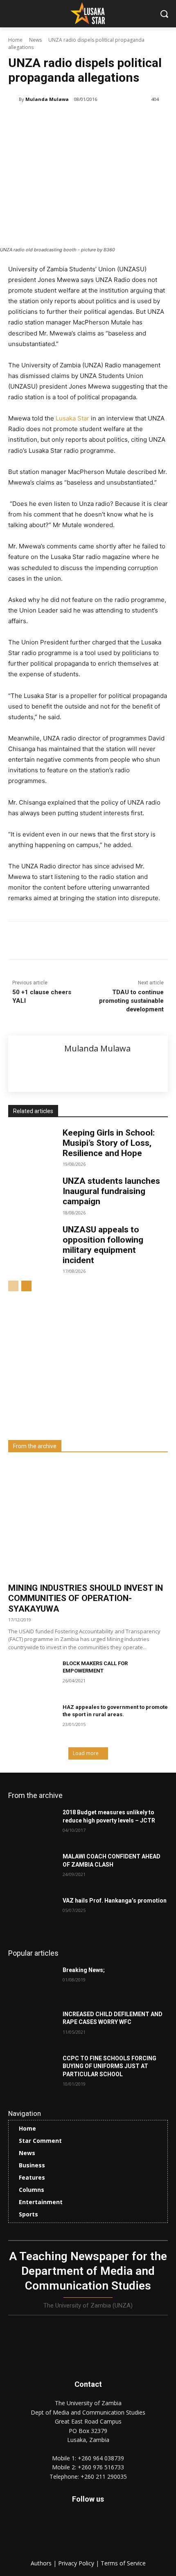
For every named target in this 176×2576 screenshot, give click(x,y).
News (35, 40)
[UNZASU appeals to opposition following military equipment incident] (32, 1241)
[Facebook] (42, 942)
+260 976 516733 (101, 2467)
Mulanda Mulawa (47, 99)
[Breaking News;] (32, 1983)
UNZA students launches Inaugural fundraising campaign (111, 1191)
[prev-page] (13, 1286)
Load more (86, 1753)
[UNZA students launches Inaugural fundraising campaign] (32, 1193)
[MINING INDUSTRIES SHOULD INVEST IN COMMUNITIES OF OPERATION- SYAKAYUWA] (88, 1520)
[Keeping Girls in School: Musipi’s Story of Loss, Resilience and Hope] (32, 1145)
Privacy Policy (77, 2563)
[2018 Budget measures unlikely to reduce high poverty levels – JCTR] (32, 1825)
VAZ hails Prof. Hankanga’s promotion (115, 1901)
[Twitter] (106, 2532)
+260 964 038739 (101, 2458)
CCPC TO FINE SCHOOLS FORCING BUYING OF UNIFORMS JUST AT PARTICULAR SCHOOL (109, 2066)
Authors (42, 2563)
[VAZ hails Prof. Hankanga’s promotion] (32, 1914)
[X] (61, 942)
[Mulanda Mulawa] (14, 99)
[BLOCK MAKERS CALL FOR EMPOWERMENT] (32, 1677)
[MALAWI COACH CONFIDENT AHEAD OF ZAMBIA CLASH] (32, 1869)
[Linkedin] (80, 942)
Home (15, 40)
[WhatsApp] (99, 942)
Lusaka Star (72, 418)
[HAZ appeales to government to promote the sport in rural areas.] (32, 1720)
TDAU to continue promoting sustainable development (131, 1001)
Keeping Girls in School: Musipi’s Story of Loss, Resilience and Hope (109, 1143)
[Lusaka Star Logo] (88, 13)
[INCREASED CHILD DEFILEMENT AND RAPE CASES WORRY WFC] (32, 2027)
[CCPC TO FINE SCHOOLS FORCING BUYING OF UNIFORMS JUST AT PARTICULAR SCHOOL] (32, 2071)
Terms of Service (123, 2563)
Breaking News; (84, 1970)
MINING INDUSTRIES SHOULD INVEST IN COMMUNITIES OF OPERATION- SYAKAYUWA (86, 1598)
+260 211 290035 (104, 2476)
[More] (118, 942)
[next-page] (26, 1286)
